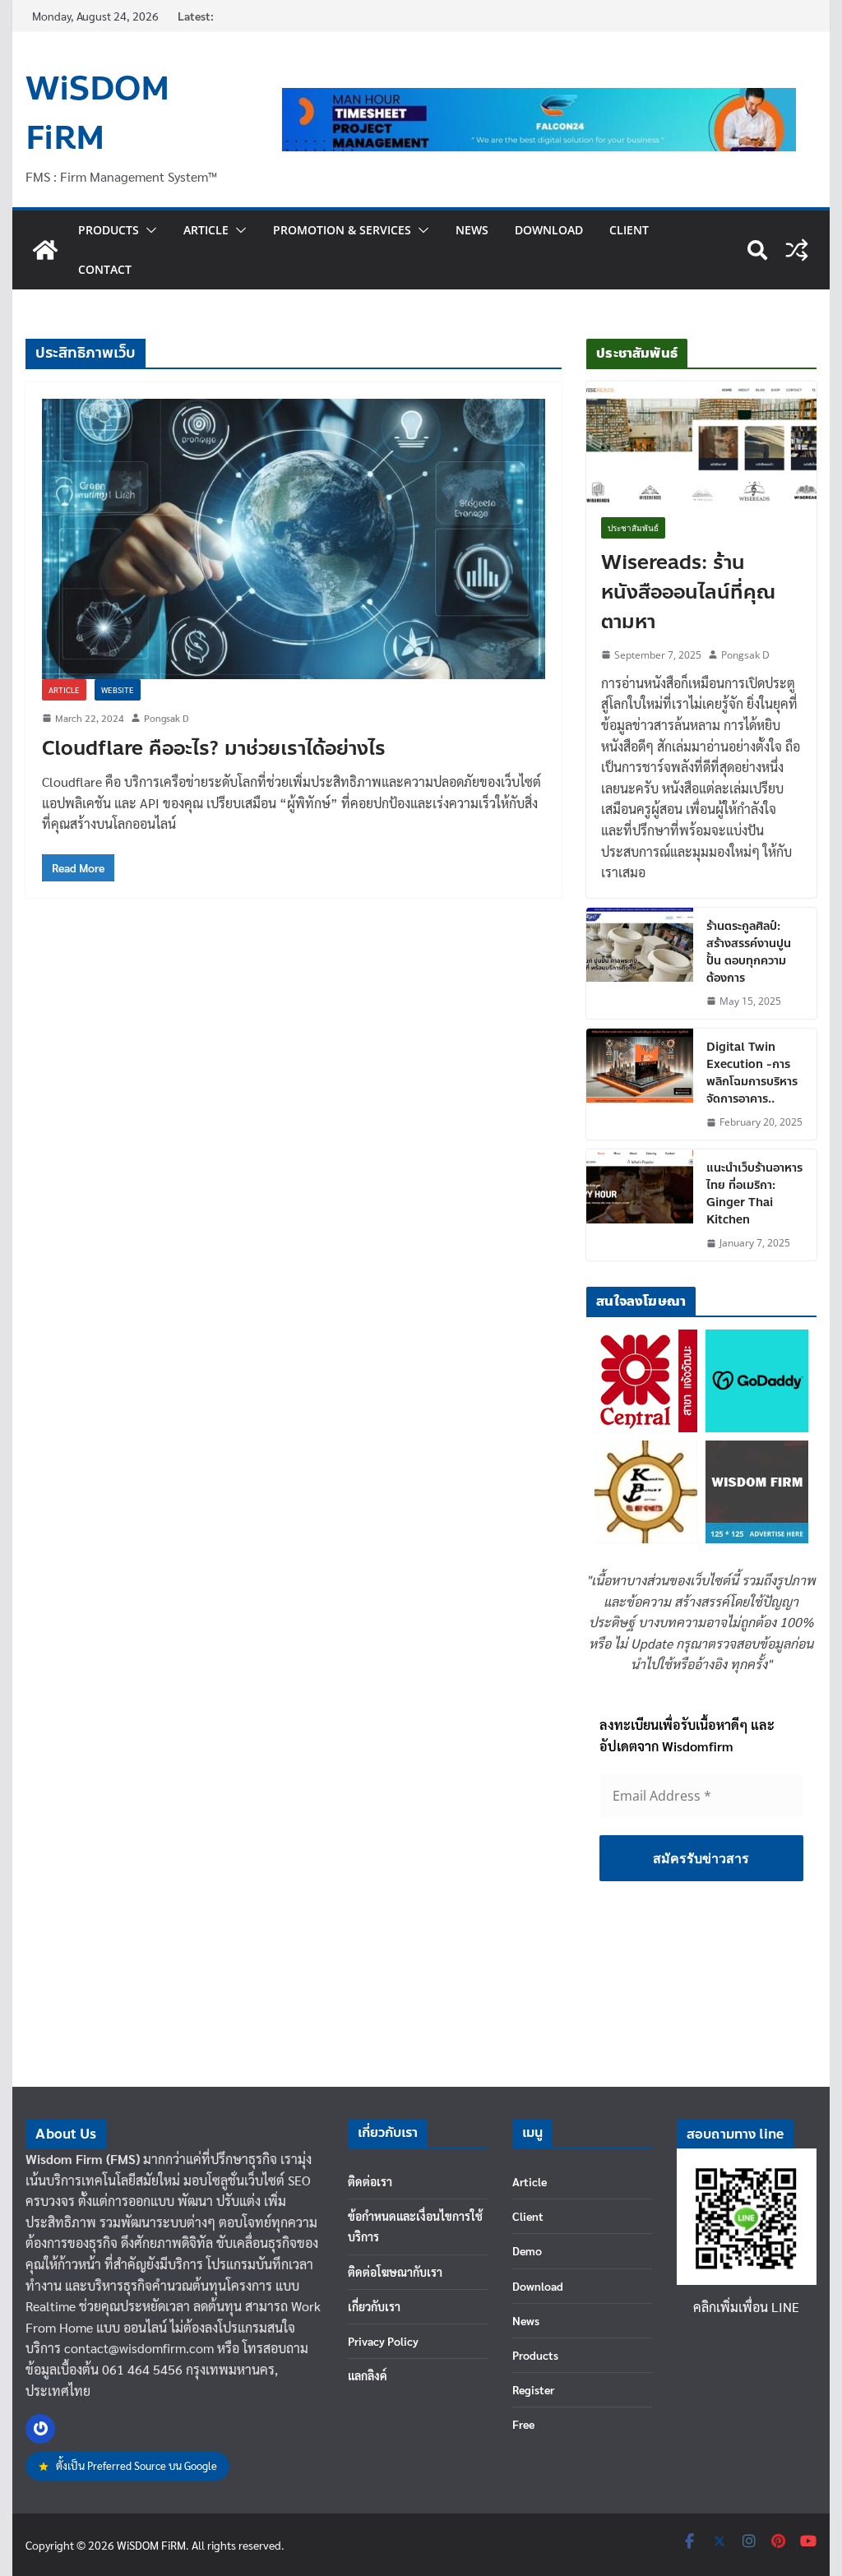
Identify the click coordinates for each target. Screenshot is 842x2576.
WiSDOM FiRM (97, 113)
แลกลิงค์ (368, 2375)
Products (109, 230)
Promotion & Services (342, 230)
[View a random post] (797, 250)
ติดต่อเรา (370, 2181)
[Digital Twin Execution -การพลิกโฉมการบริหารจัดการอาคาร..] (640, 1084)
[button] (148, 230)
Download (549, 230)
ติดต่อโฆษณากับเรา (395, 2272)
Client (629, 230)
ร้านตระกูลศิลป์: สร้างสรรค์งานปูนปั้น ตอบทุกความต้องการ (749, 952)
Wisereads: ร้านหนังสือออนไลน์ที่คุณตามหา (688, 593)
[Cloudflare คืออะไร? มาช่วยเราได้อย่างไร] (294, 539)
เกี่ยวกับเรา (374, 2306)
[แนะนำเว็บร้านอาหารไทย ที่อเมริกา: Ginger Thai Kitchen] (640, 1205)
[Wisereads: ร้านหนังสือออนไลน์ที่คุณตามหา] (701, 442)
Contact (105, 269)
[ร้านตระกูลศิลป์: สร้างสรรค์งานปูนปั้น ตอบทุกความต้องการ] (640, 963)
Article (206, 230)
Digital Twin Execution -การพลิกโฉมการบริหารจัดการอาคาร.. (752, 1073)
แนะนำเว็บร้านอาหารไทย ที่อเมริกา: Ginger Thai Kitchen (754, 1194)
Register (533, 2389)
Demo (527, 2250)
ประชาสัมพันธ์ (633, 528)
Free (523, 2424)
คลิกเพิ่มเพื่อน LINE (746, 2307)
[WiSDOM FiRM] (45, 250)
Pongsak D (166, 718)
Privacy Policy (383, 2341)
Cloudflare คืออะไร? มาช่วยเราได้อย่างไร (214, 749)
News (472, 230)
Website (118, 689)
